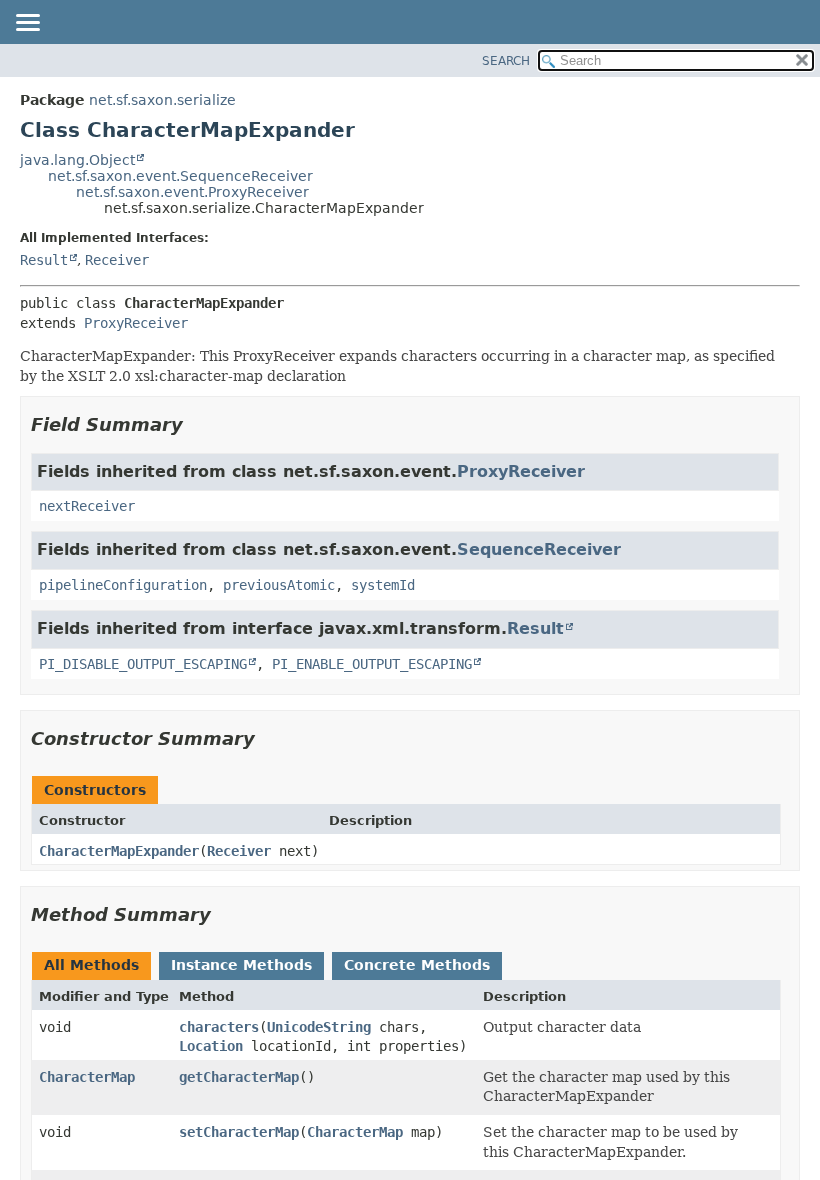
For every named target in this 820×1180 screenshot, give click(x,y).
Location (211, 1046)
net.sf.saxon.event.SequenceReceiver (180, 176)
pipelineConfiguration (123, 585)
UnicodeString (319, 1027)
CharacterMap (87, 1077)
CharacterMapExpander (119, 851)
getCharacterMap (239, 1077)
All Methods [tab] (91, 965)
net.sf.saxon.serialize (162, 100)
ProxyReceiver (136, 323)
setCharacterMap (239, 1132)
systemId (383, 585)
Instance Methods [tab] (241, 965)
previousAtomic (279, 585)
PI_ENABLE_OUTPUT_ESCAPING (372, 664)
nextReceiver (87, 506)
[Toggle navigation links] (27, 24)
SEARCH (506, 61)
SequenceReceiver (539, 549)
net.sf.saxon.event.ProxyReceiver (192, 192)
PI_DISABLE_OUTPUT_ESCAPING (143, 664)
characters (219, 1027)
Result (44, 260)
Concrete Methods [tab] (417, 965)
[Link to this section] (197, 424)
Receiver (117, 260)
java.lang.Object (77, 160)
